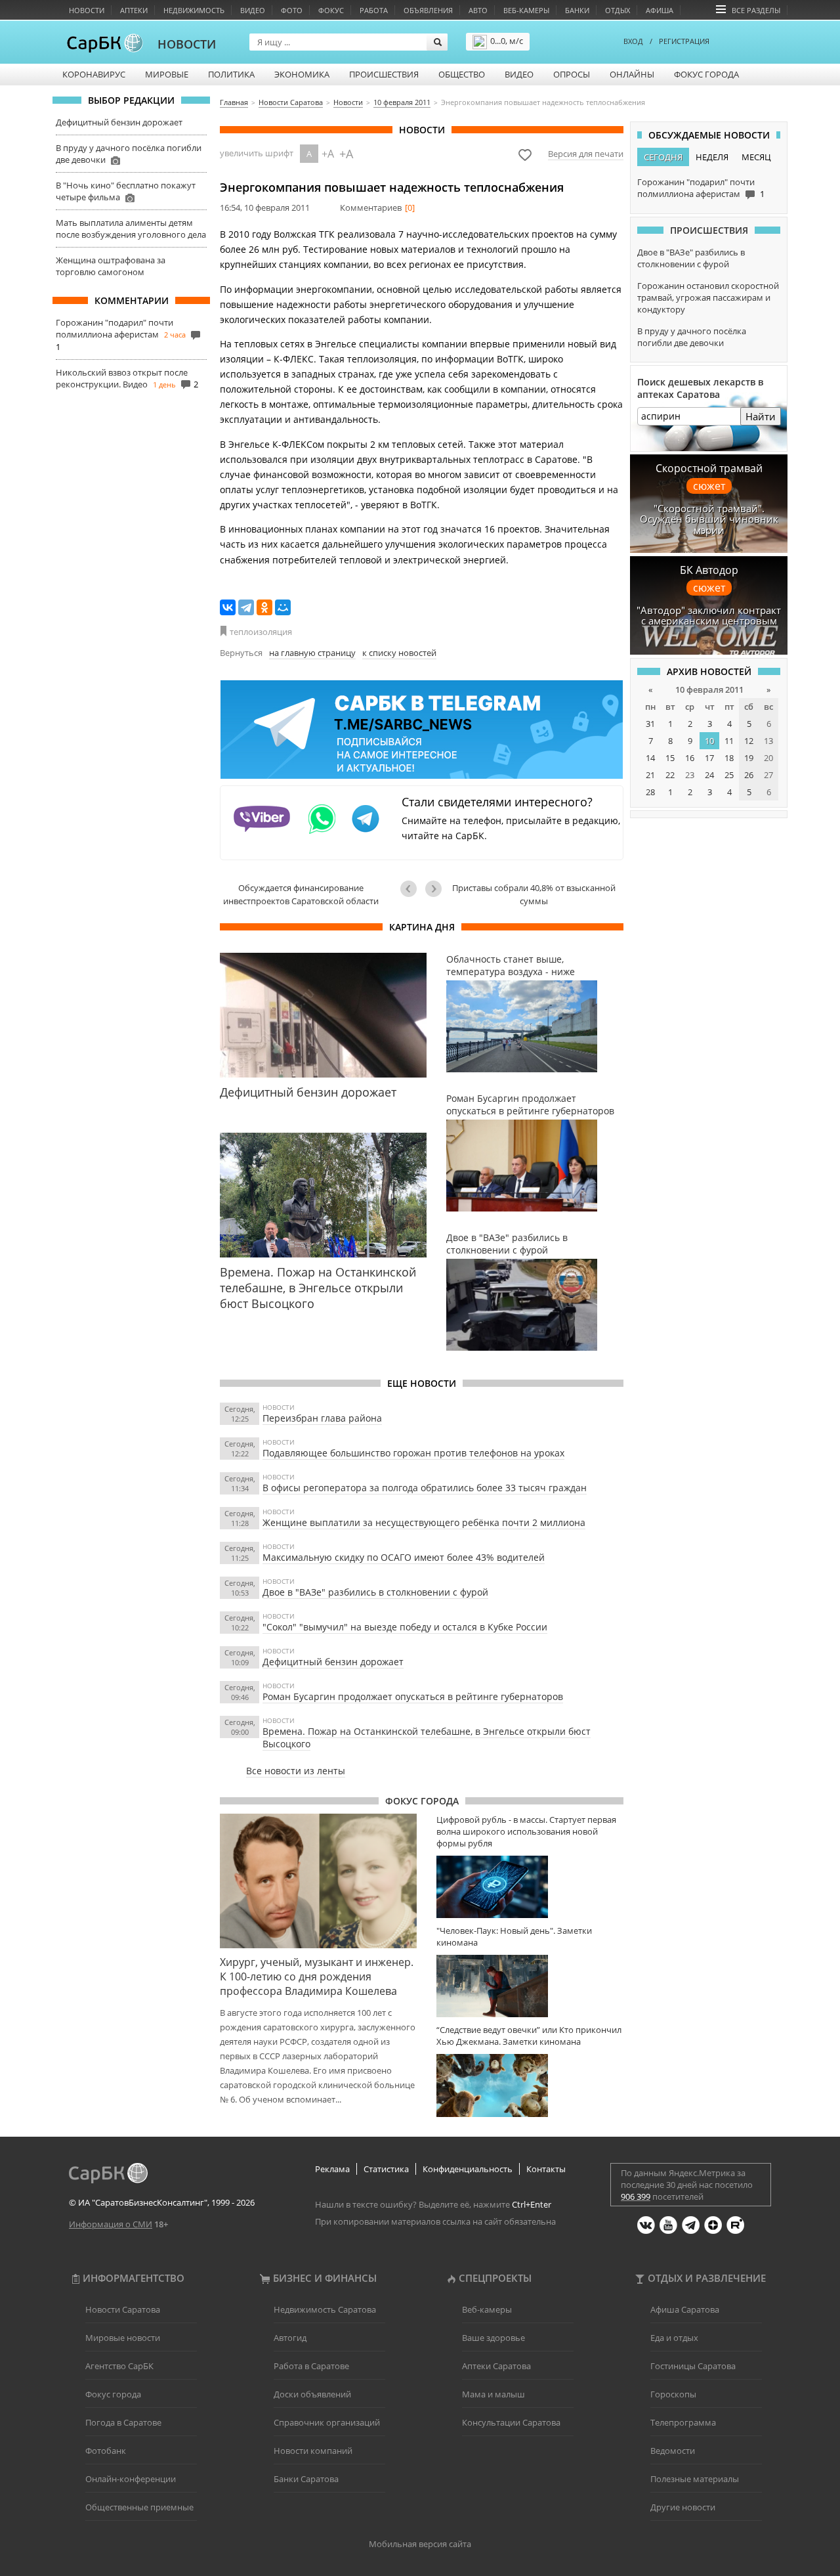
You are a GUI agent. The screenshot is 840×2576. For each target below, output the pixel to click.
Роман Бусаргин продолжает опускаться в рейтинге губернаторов (413, 1696)
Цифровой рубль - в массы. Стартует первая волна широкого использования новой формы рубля (526, 1831)
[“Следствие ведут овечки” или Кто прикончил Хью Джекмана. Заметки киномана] (530, 2085)
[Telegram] (246, 607)
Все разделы (756, 10)
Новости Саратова (123, 2309)
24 (709, 775)
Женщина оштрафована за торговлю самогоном (111, 266)
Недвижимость (194, 10)
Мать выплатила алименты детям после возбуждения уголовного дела (131, 229)
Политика (231, 74)
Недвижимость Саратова (325, 2309)
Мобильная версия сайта (420, 2544)
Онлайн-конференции (131, 2479)
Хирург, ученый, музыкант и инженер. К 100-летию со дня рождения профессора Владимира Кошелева (317, 1976)
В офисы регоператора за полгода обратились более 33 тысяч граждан (425, 1488)
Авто (478, 10)
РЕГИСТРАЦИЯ (684, 41)
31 (650, 724)
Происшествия (384, 74)
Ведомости (673, 2451)
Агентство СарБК (119, 2366)
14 (650, 758)
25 (729, 775)
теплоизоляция (261, 632)
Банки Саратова (306, 2479)
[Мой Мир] (283, 607)
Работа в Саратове (311, 2366)
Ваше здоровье (493, 2338)
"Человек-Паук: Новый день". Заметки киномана (514, 1936)
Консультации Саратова (511, 2422)
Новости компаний (313, 2451)
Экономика (302, 74)
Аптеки (134, 10)
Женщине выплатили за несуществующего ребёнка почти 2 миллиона (424, 1522)
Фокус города (706, 74)
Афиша (660, 10)
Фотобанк (106, 2451)
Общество (462, 74)
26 (749, 775)
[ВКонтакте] (228, 607)
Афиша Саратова (685, 2309)
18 (729, 758)
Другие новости (683, 2507)
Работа (374, 10)
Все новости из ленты (296, 1771)
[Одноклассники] (264, 607)
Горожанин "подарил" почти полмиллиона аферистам (115, 328)
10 (709, 741)
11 (729, 741)
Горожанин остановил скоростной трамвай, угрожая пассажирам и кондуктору (708, 297)
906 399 (636, 2196)
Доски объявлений (312, 2394)
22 (670, 775)
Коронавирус (94, 74)
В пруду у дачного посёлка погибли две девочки (692, 337)
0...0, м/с (507, 41)
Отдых (618, 10)
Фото (292, 10)
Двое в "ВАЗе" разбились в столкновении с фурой (375, 1592)
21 (650, 775)
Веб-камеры (526, 10)
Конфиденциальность (468, 2169)
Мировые (167, 74)
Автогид (290, 2338)
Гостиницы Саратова (693, 2366)
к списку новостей (399, 653)
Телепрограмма (683, 2422)
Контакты (546, 2169)
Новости (87, 10)
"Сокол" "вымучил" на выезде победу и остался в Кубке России (405, 1627)
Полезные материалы (695, 2479)
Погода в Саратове (123, 2422)
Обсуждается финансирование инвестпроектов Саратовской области (301, 894)
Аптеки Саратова (496, 2366)
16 (690, 758)
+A (328, 154)
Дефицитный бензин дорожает (119, 122)
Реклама (332, 2169)
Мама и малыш (493, 2394)
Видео (253, 10)
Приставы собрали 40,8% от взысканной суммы (534, 894)
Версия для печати (586, 154)
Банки (577, 10)
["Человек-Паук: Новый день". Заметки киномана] (530, 1986)
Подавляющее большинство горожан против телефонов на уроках (413, 1453)
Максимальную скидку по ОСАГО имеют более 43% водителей (404, 1557)
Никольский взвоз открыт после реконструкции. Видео (122, 378)
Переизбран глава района (322, 1418)
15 (670, 758)
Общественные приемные (139, 2507)
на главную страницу (312, 653)
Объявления (428, 10)
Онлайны (632, 74)
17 (709, 758)
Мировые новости (123, 2338)
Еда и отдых (674, 2338)
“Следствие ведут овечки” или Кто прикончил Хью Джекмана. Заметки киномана (529, 2036)
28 (650, 792)
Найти (761, 416)
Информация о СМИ (111, 2224)
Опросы (572, 74)
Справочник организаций (327, 2422)
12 (749, 741)
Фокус (331, 10)
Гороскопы (673, 2394)
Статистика (386, 2169)
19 (749, 758)
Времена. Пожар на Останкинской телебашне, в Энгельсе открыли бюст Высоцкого (427, 1737)
